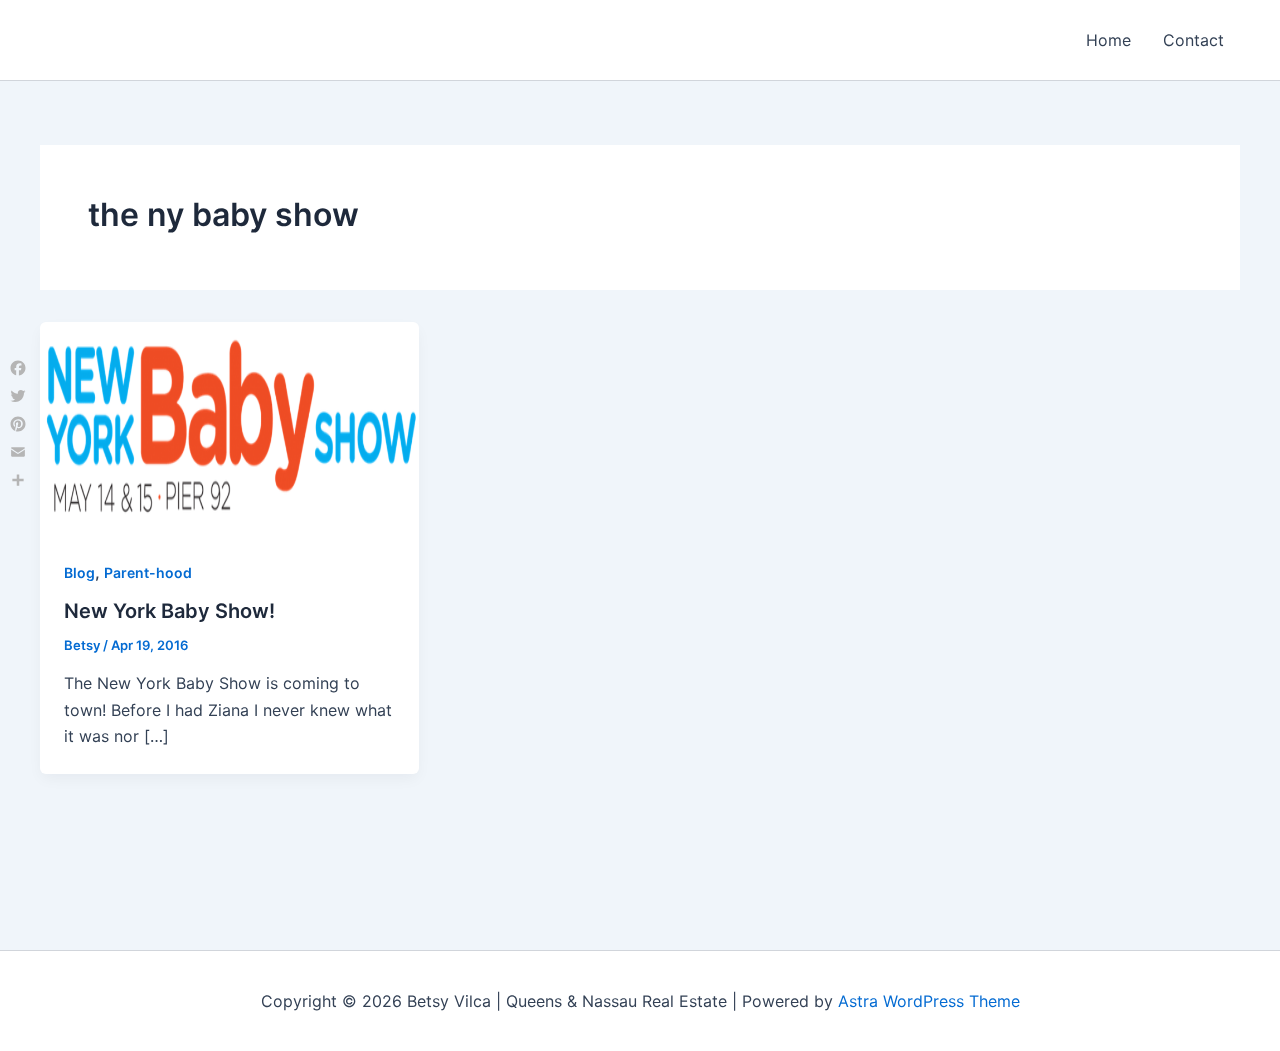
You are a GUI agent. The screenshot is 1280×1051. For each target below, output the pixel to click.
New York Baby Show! (169, 611)
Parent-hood (148, 572)
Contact (1193, 40)
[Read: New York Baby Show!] (229, 427)
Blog (79, 572)
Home (1108, 40)
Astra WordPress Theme (929, 1001)
